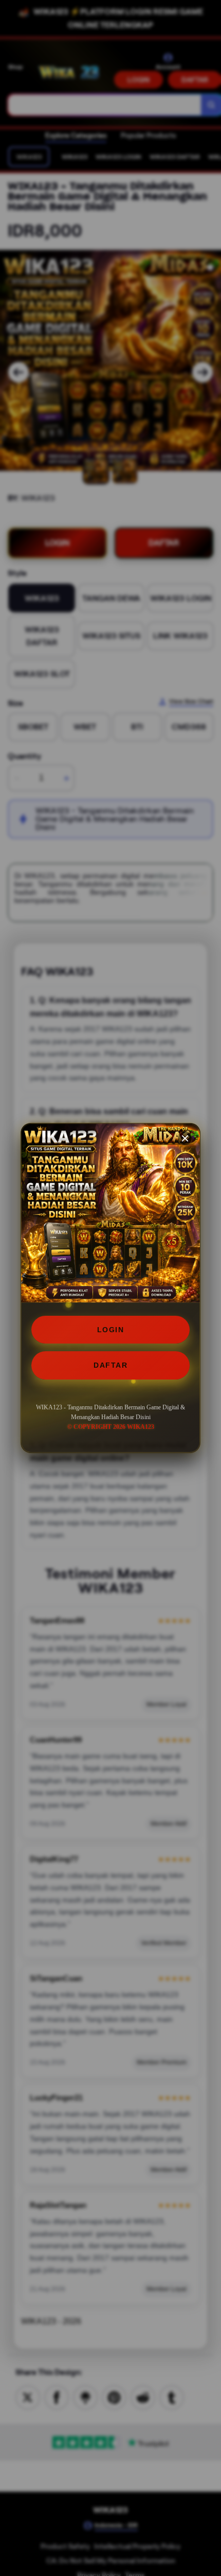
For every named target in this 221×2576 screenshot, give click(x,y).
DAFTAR (110, 1365)
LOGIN (111, 1330)
